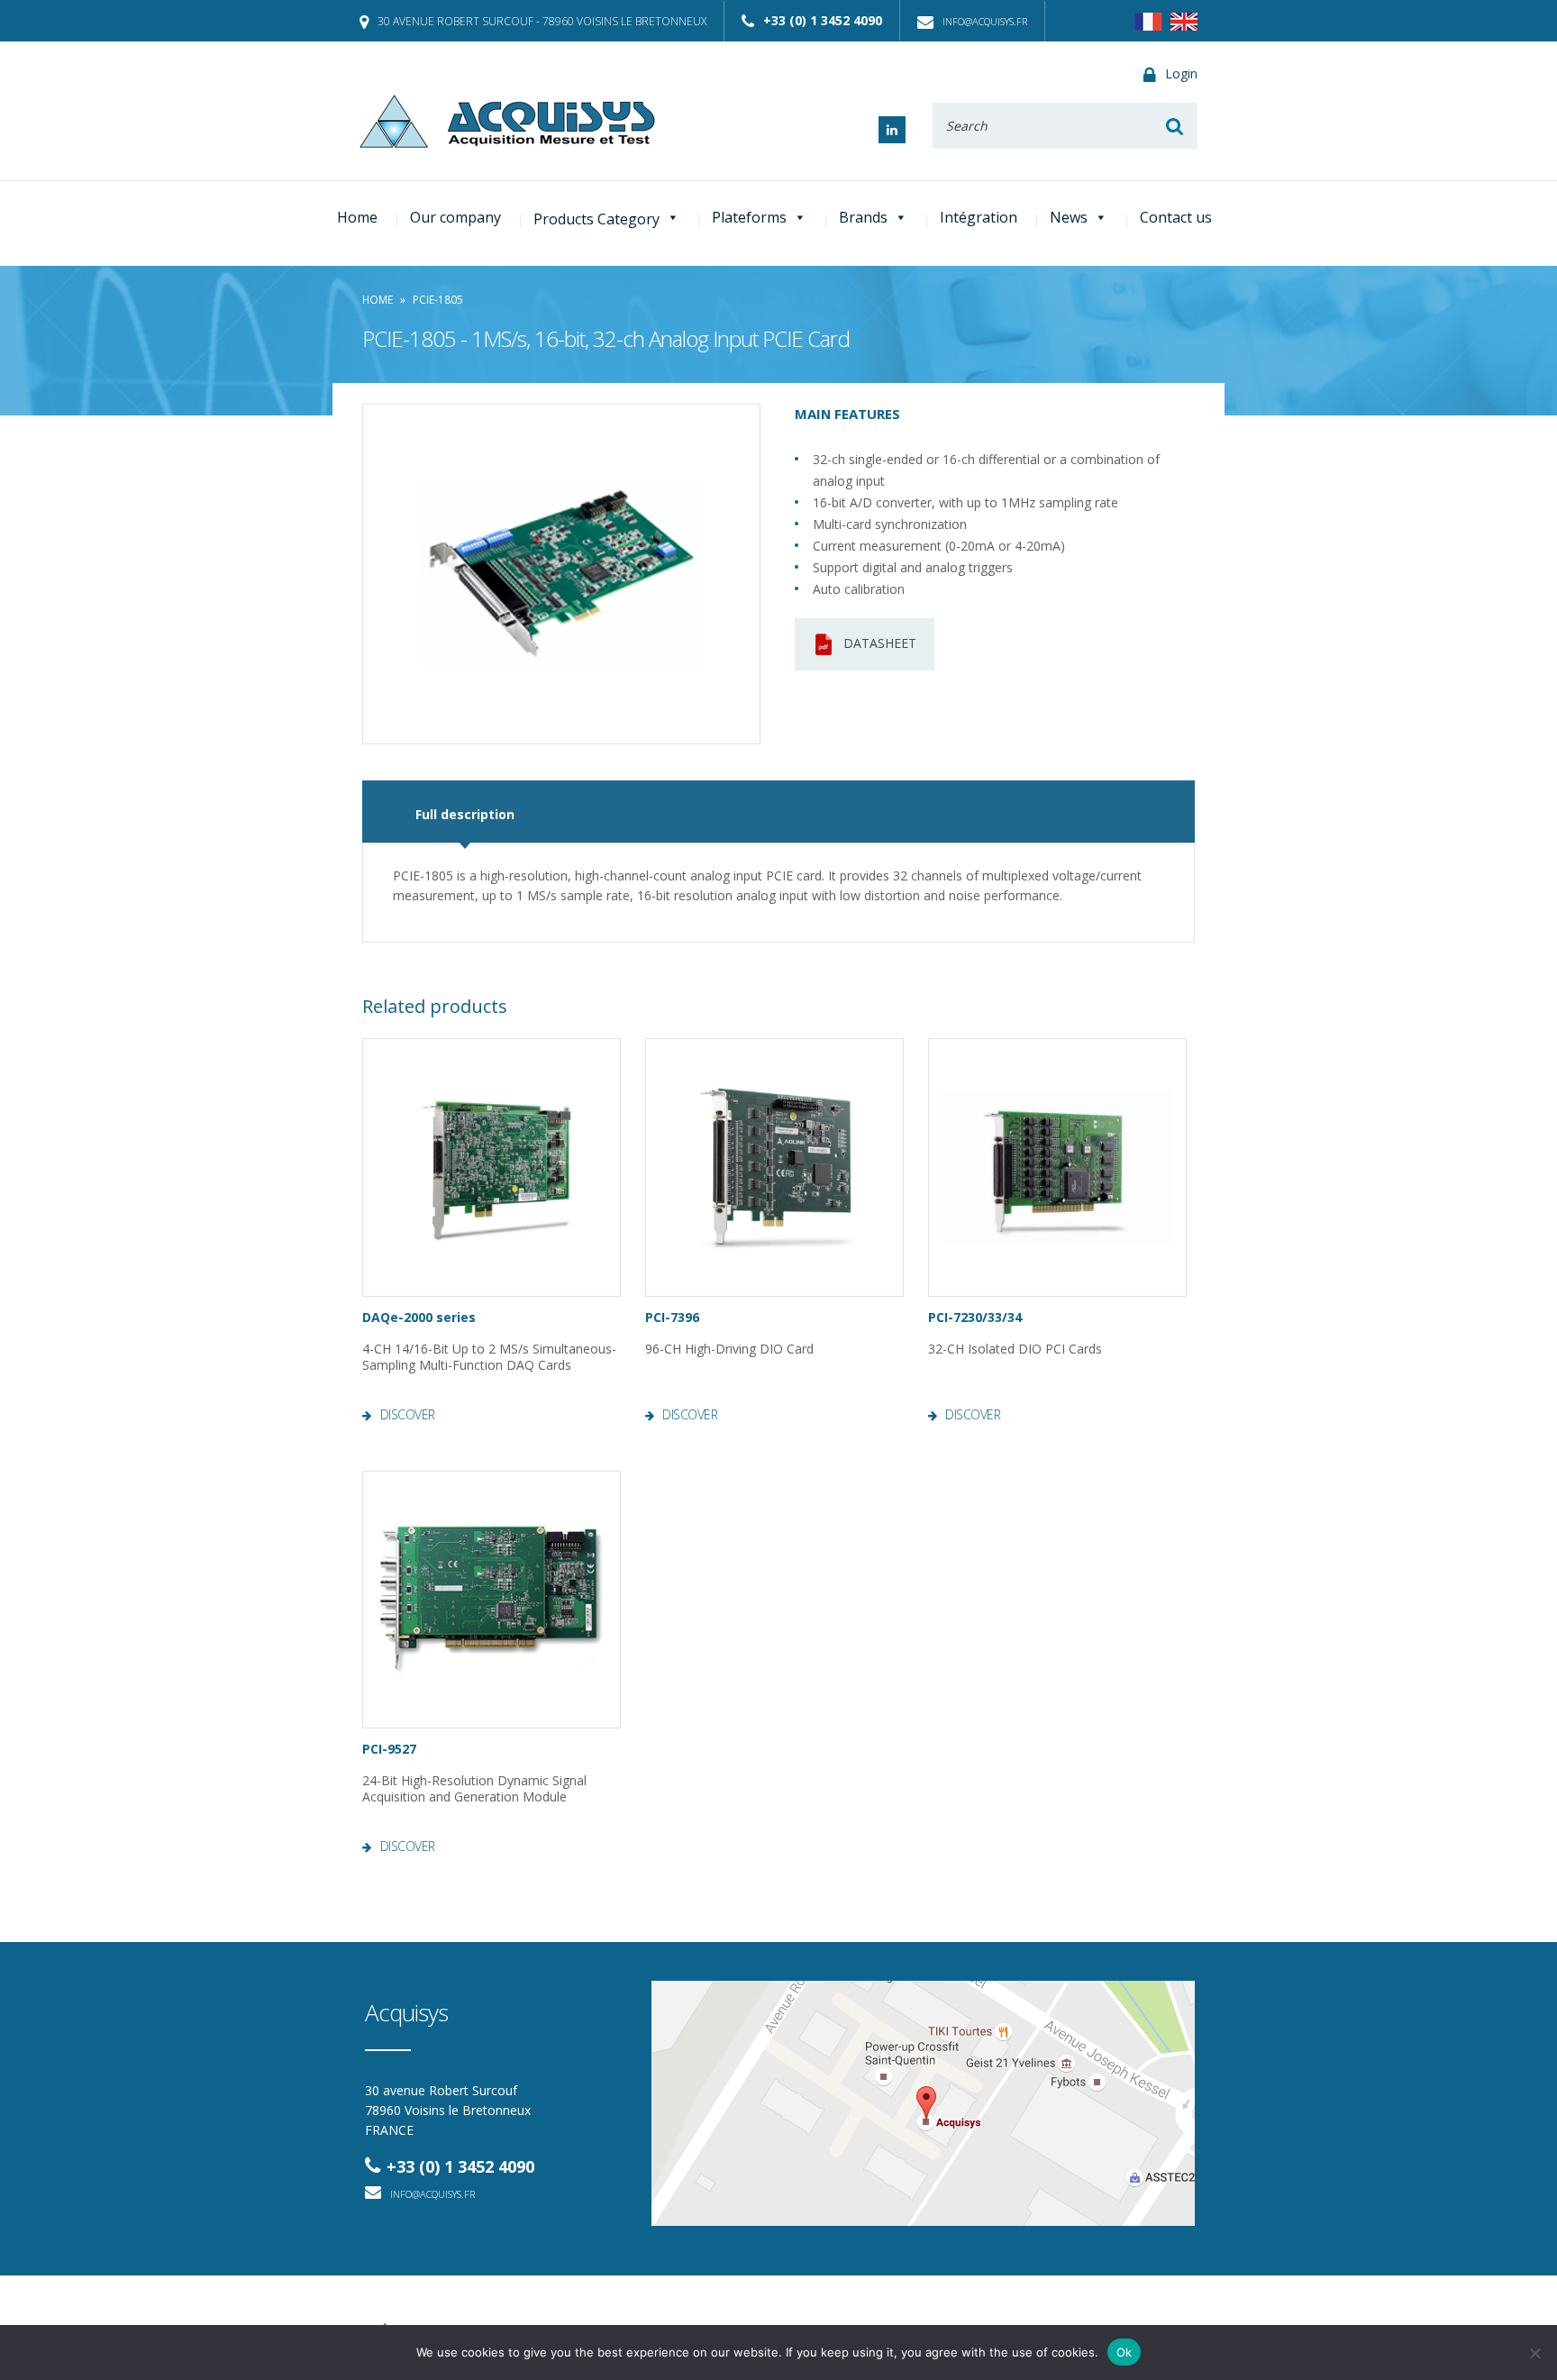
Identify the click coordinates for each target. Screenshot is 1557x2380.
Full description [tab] (465, 814)
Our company (455, 217)
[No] (1534, 2353)
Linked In (892, 130)
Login (1181, 73)
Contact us (1176, 217)
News (1069, 217)
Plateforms (749, 217)
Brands (863, 217)
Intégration (979, 217)
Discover (408, 1415)
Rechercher (1175, 126)
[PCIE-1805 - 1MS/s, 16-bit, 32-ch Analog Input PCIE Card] (561, 574)
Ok (1124, 2352)
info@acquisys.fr (985, 21)
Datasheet (880, 643)
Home (357, 217)
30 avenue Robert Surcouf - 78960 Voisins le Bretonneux (542, 21)
